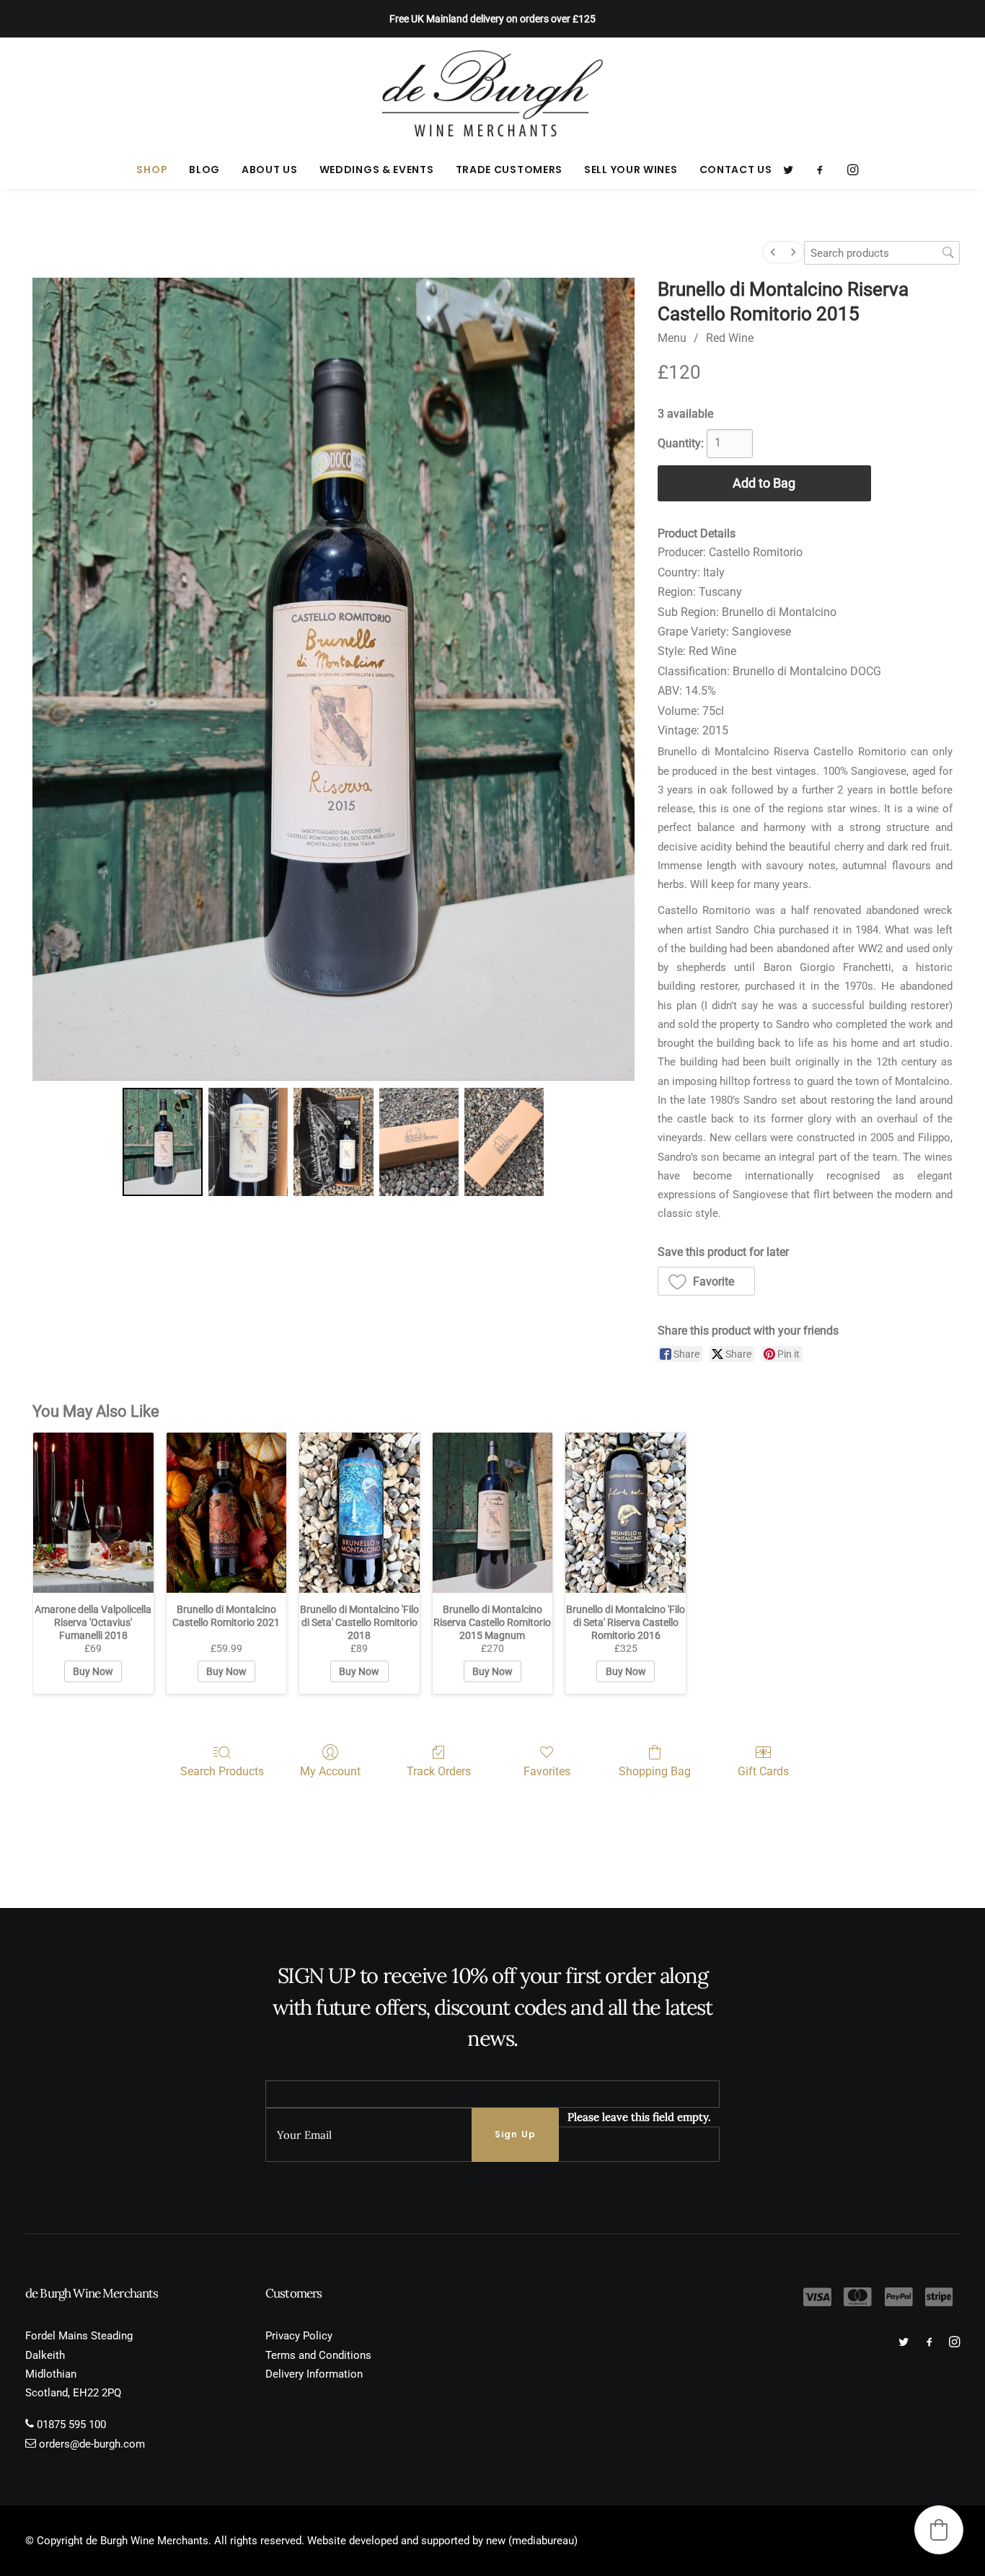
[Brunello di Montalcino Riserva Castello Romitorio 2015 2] (333, 1142)
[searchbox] (882, 253)
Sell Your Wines (631, 170)
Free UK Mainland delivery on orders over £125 (492, 19)
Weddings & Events (377, 170)
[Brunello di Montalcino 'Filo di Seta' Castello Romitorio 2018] (359, 1513)
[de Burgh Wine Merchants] (493, 94)
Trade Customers (509, 170)
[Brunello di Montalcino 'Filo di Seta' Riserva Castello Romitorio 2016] (626, 1513)
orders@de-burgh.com (92, 2444)
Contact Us (736, 170)
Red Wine (730, 338)
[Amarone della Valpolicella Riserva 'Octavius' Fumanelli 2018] (93, 1513)
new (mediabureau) (532, 2541)
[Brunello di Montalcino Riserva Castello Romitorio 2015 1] (248, 1142)
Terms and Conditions (318, 2355)
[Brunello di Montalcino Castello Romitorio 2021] (227, 1513)
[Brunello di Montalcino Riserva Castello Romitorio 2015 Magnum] (493, 1513)
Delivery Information (314, 2374)
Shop (152, 170)
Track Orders (439, 1771)
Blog (204, 170)
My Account (330, 1771)
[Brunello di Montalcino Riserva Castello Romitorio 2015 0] (162, 1142)
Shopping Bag (655, 1771)
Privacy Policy (299, 2336)
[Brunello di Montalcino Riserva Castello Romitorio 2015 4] (504, 1142)
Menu (672, 338)
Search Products (222, 1771)
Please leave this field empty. (639, 2117)
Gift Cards (763, 1771)
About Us (270, 170)
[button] (793, 170)
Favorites (547, 1771)
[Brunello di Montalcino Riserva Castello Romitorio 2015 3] (419, 1142)
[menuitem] (152, 170)
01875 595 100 (71, 2425)
